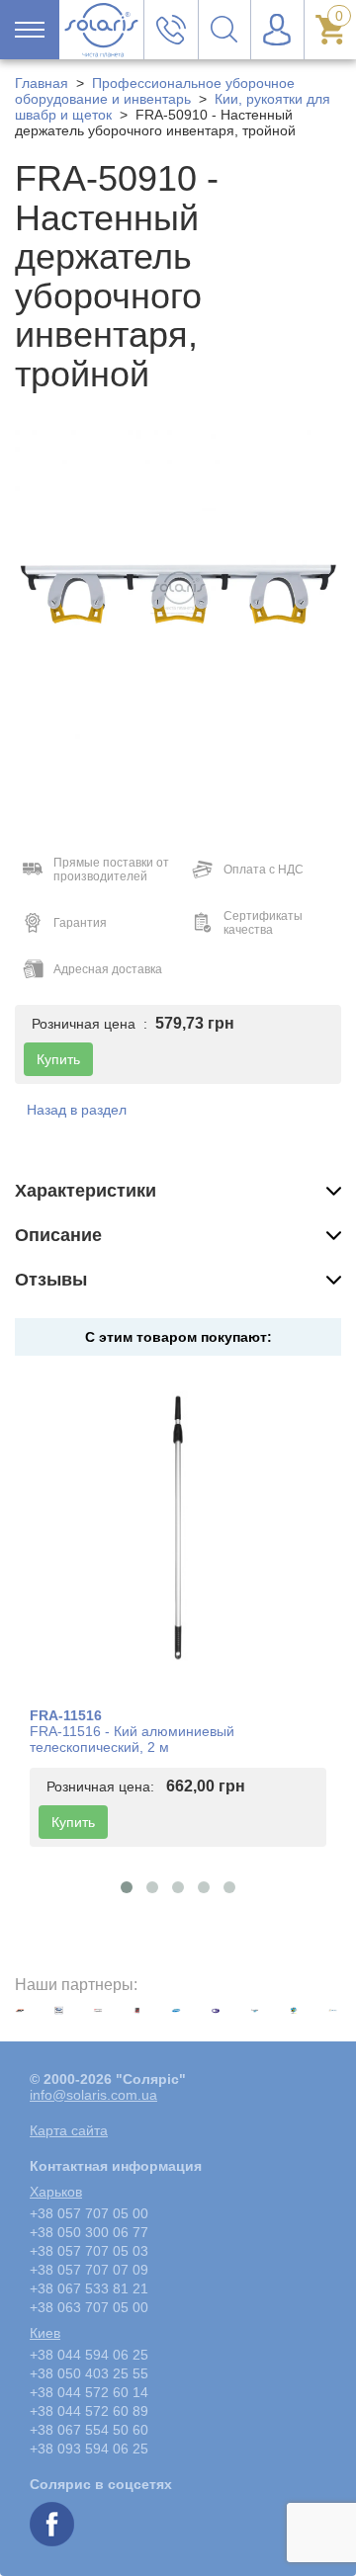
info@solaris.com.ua (93, 2095)
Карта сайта (69, 2130)
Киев (45, 2333)
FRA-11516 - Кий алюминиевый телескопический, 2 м (132, 1739)
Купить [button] (58, 1059)
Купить (73, 1822)
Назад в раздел (77, 1110)
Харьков (56, 2192)
